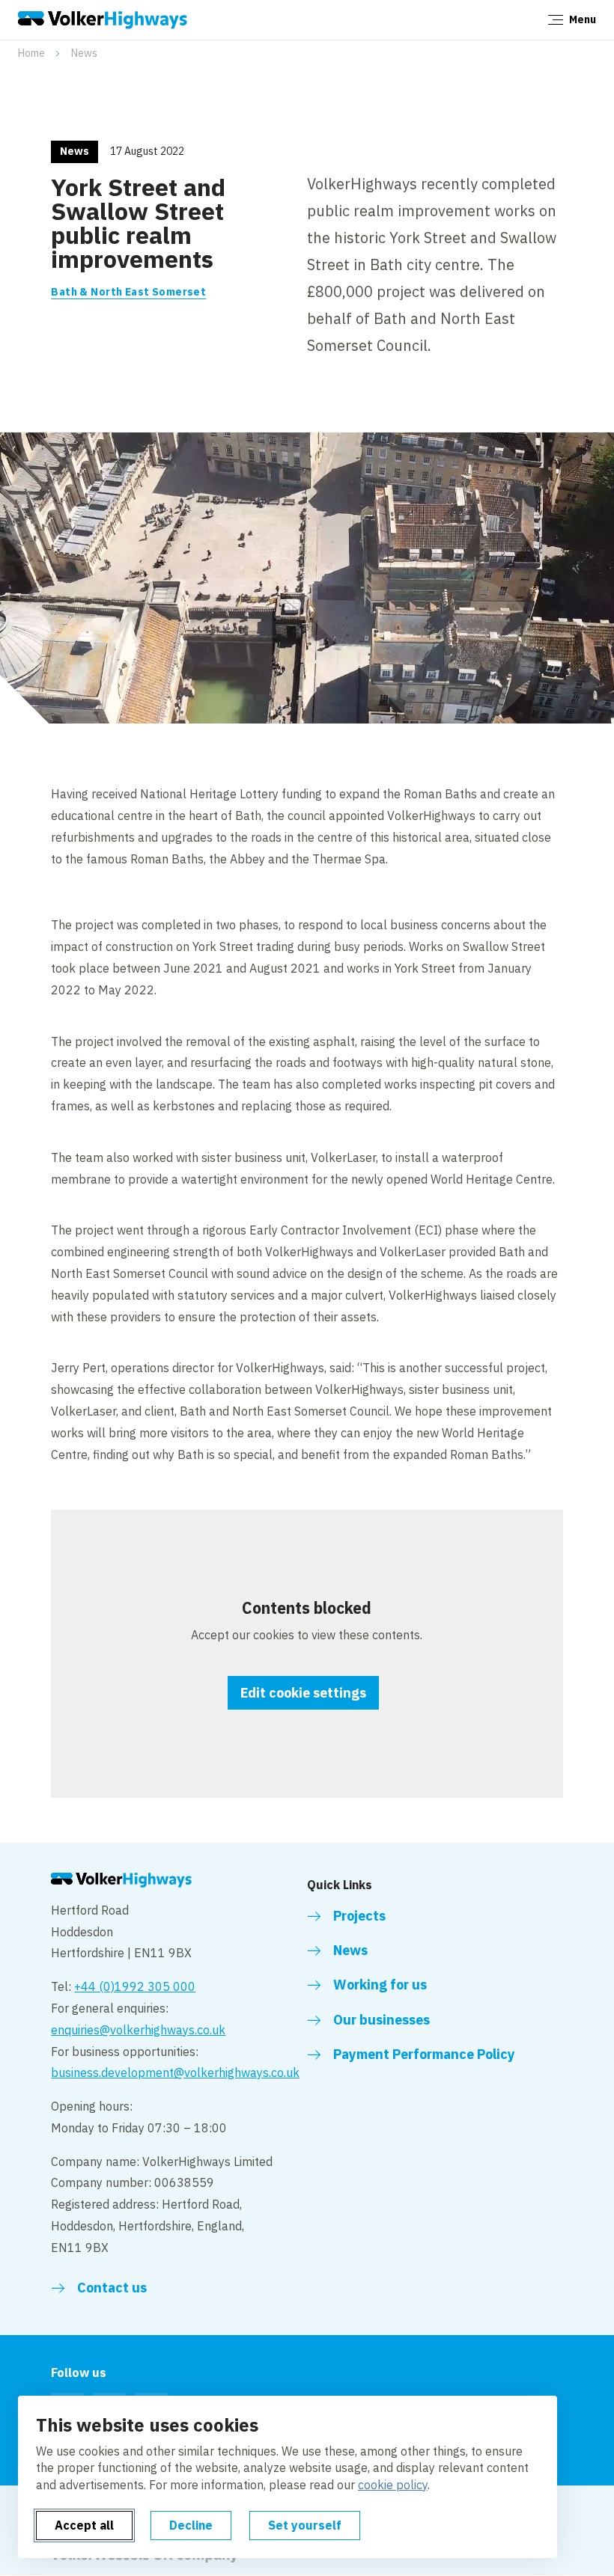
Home (31, 53)
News (84, 53)
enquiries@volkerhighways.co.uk (138, 2030)
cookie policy (393, 2485)
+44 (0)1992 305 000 (135, 1986)
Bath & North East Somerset (128, 292)
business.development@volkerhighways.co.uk (175, 2072)
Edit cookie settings (303, 1693)
